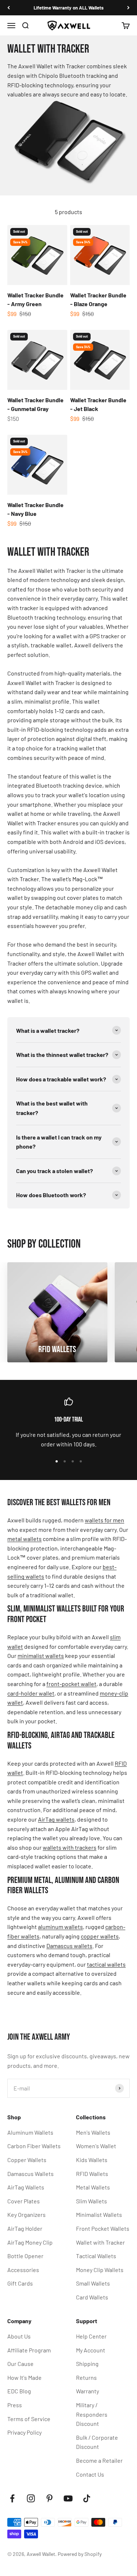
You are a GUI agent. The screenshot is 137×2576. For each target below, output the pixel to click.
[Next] (128, 8)
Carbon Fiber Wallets (34, 2146)
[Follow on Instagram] (31, 2498)
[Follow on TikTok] (87, 2498)
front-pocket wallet (71, 1684)
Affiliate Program (29, 2350)
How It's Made (24, 2377)
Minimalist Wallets (99, 2214)
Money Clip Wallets (100, 2270)
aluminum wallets (60, 1927)
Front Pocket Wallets (103, 2228)
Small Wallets (93, 2283)
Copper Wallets (27, 2160)
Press (15, 2405)
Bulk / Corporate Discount (97, 2442)
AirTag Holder (25, 2228)
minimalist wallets (41, 1656)
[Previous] (9, 8)
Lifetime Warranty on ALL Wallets (69, 8)
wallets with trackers (70, 1847)
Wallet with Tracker (100, 2242)
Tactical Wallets (96, 2256)
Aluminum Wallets (30, 2132)
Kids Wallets (92, 2160)
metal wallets (24, 1539)
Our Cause (20, 2364)
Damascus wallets (69, 1946)
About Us (19, 2336)
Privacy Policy (24, 2432)
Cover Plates (24, 2201)
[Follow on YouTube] (68, 2498)
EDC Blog (19, 2391)
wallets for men (104, 1520)
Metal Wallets (93, 2187)
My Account (91, 2350)
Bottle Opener (25, 2256)
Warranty (87, 2391)
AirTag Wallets (26, 2187)
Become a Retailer (99, 2460)
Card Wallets (92, 2297)
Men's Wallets (93, 2132)
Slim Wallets (92, 2201)
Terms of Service (29, 2419)
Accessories (23, 2270)
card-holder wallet (31, 1693)
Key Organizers (26, 2214)
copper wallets (100, 1936)
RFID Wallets (92, 2174)
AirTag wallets (56, 1819)
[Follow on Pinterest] (50, 2498)
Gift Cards (20, 2283)
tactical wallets (106, 1964)
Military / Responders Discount (92, 2414)
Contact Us (90, 2474)
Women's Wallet (96, 2146)
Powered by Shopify (80, 2554)
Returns (86, 2377)
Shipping (87, 2364)
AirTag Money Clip (30, 2242)
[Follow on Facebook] (12, 2498)
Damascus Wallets (31, 2174)
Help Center (91, 2336)
